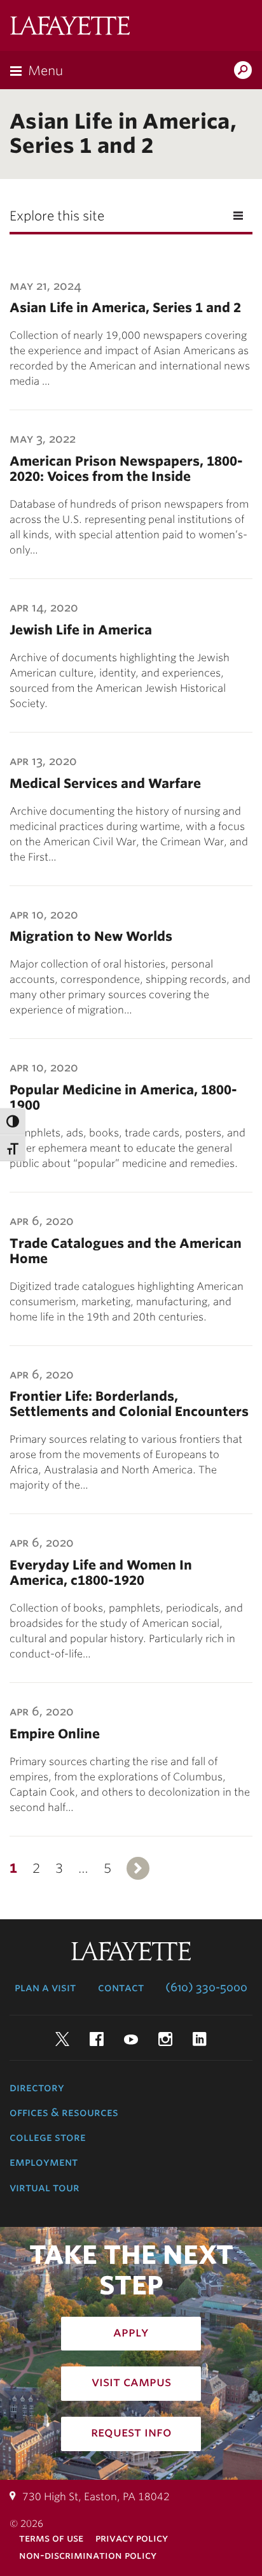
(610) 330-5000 (206, 1987)
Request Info (131, 2432)
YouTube (131, 2039)
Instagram (165, 2039)
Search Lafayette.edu (243, 71)
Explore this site (57, 216)
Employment (44, 2162)
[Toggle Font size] (13, 1148)
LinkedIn (200, 2039)
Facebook (97, 2039)
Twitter (62, 2039)
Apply (131, 2332)
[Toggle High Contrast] (13, 1121)
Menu (45, 71)
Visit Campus (131, 2382)
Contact (121, 1987)
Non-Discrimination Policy (88, 2555)
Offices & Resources (64, 2112)
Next (138, 1868)
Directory (37, 2087)
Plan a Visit (45, 1987)
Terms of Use (51, 2538)
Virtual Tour (45, 2187)
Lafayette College (70, 27)
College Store (48, 2137)
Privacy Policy (132, 2538)
